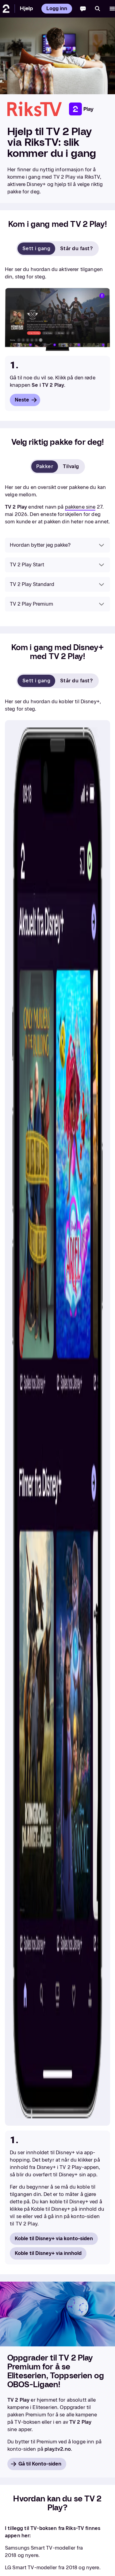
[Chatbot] (83, 9)
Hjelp (26, 8)
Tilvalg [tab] (71, 466)
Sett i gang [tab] (36, 248)
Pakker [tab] (45, 466)
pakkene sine (80, 507)
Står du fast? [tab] (76, 248)
